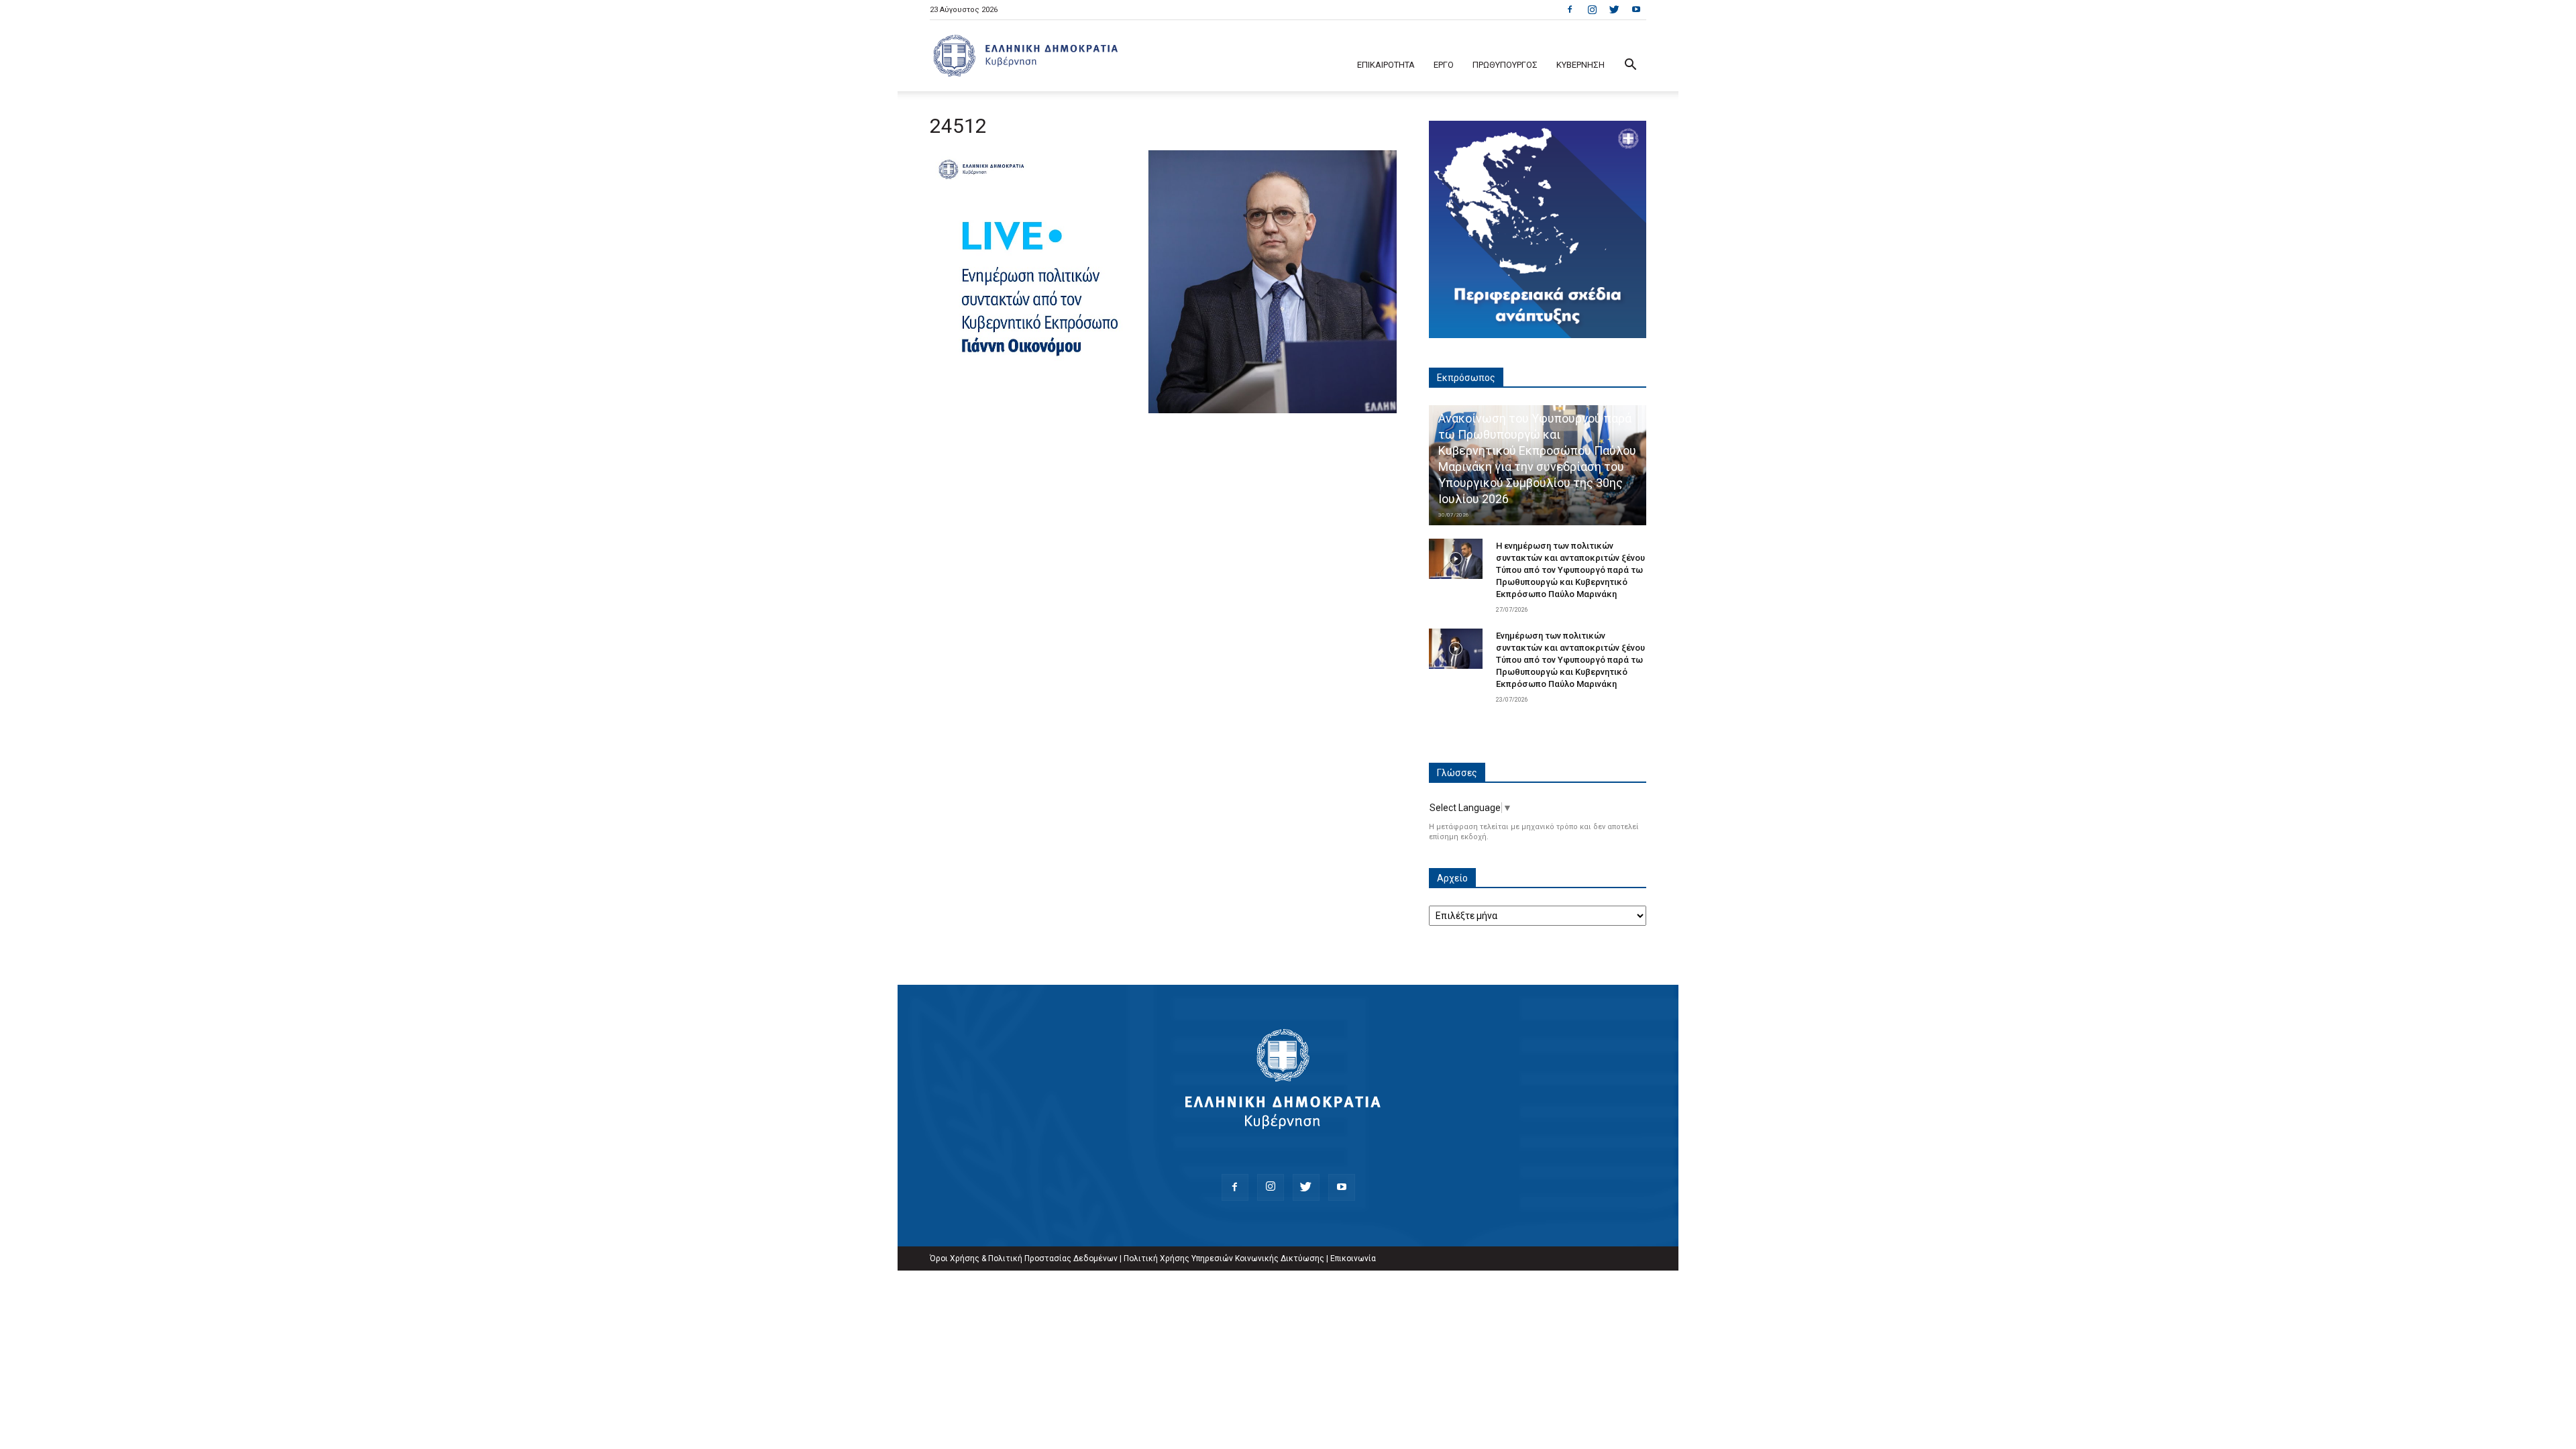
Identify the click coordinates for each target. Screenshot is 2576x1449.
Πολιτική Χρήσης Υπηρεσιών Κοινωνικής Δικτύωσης (1224, 1258)
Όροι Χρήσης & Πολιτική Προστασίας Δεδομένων (1024, 1258)
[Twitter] (1614, 9)
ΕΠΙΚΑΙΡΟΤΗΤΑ (1386, 65)
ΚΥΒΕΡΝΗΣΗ (1580, 65)
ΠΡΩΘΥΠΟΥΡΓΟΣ (1505, 65)
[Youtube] (1636, 9)
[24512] (1163, 410)
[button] (1630, 66)
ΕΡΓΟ (1444, 65)
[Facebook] (1570, 9)
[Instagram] (1592, 9)
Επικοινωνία (1353, 1258)
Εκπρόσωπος (1466, 378)
